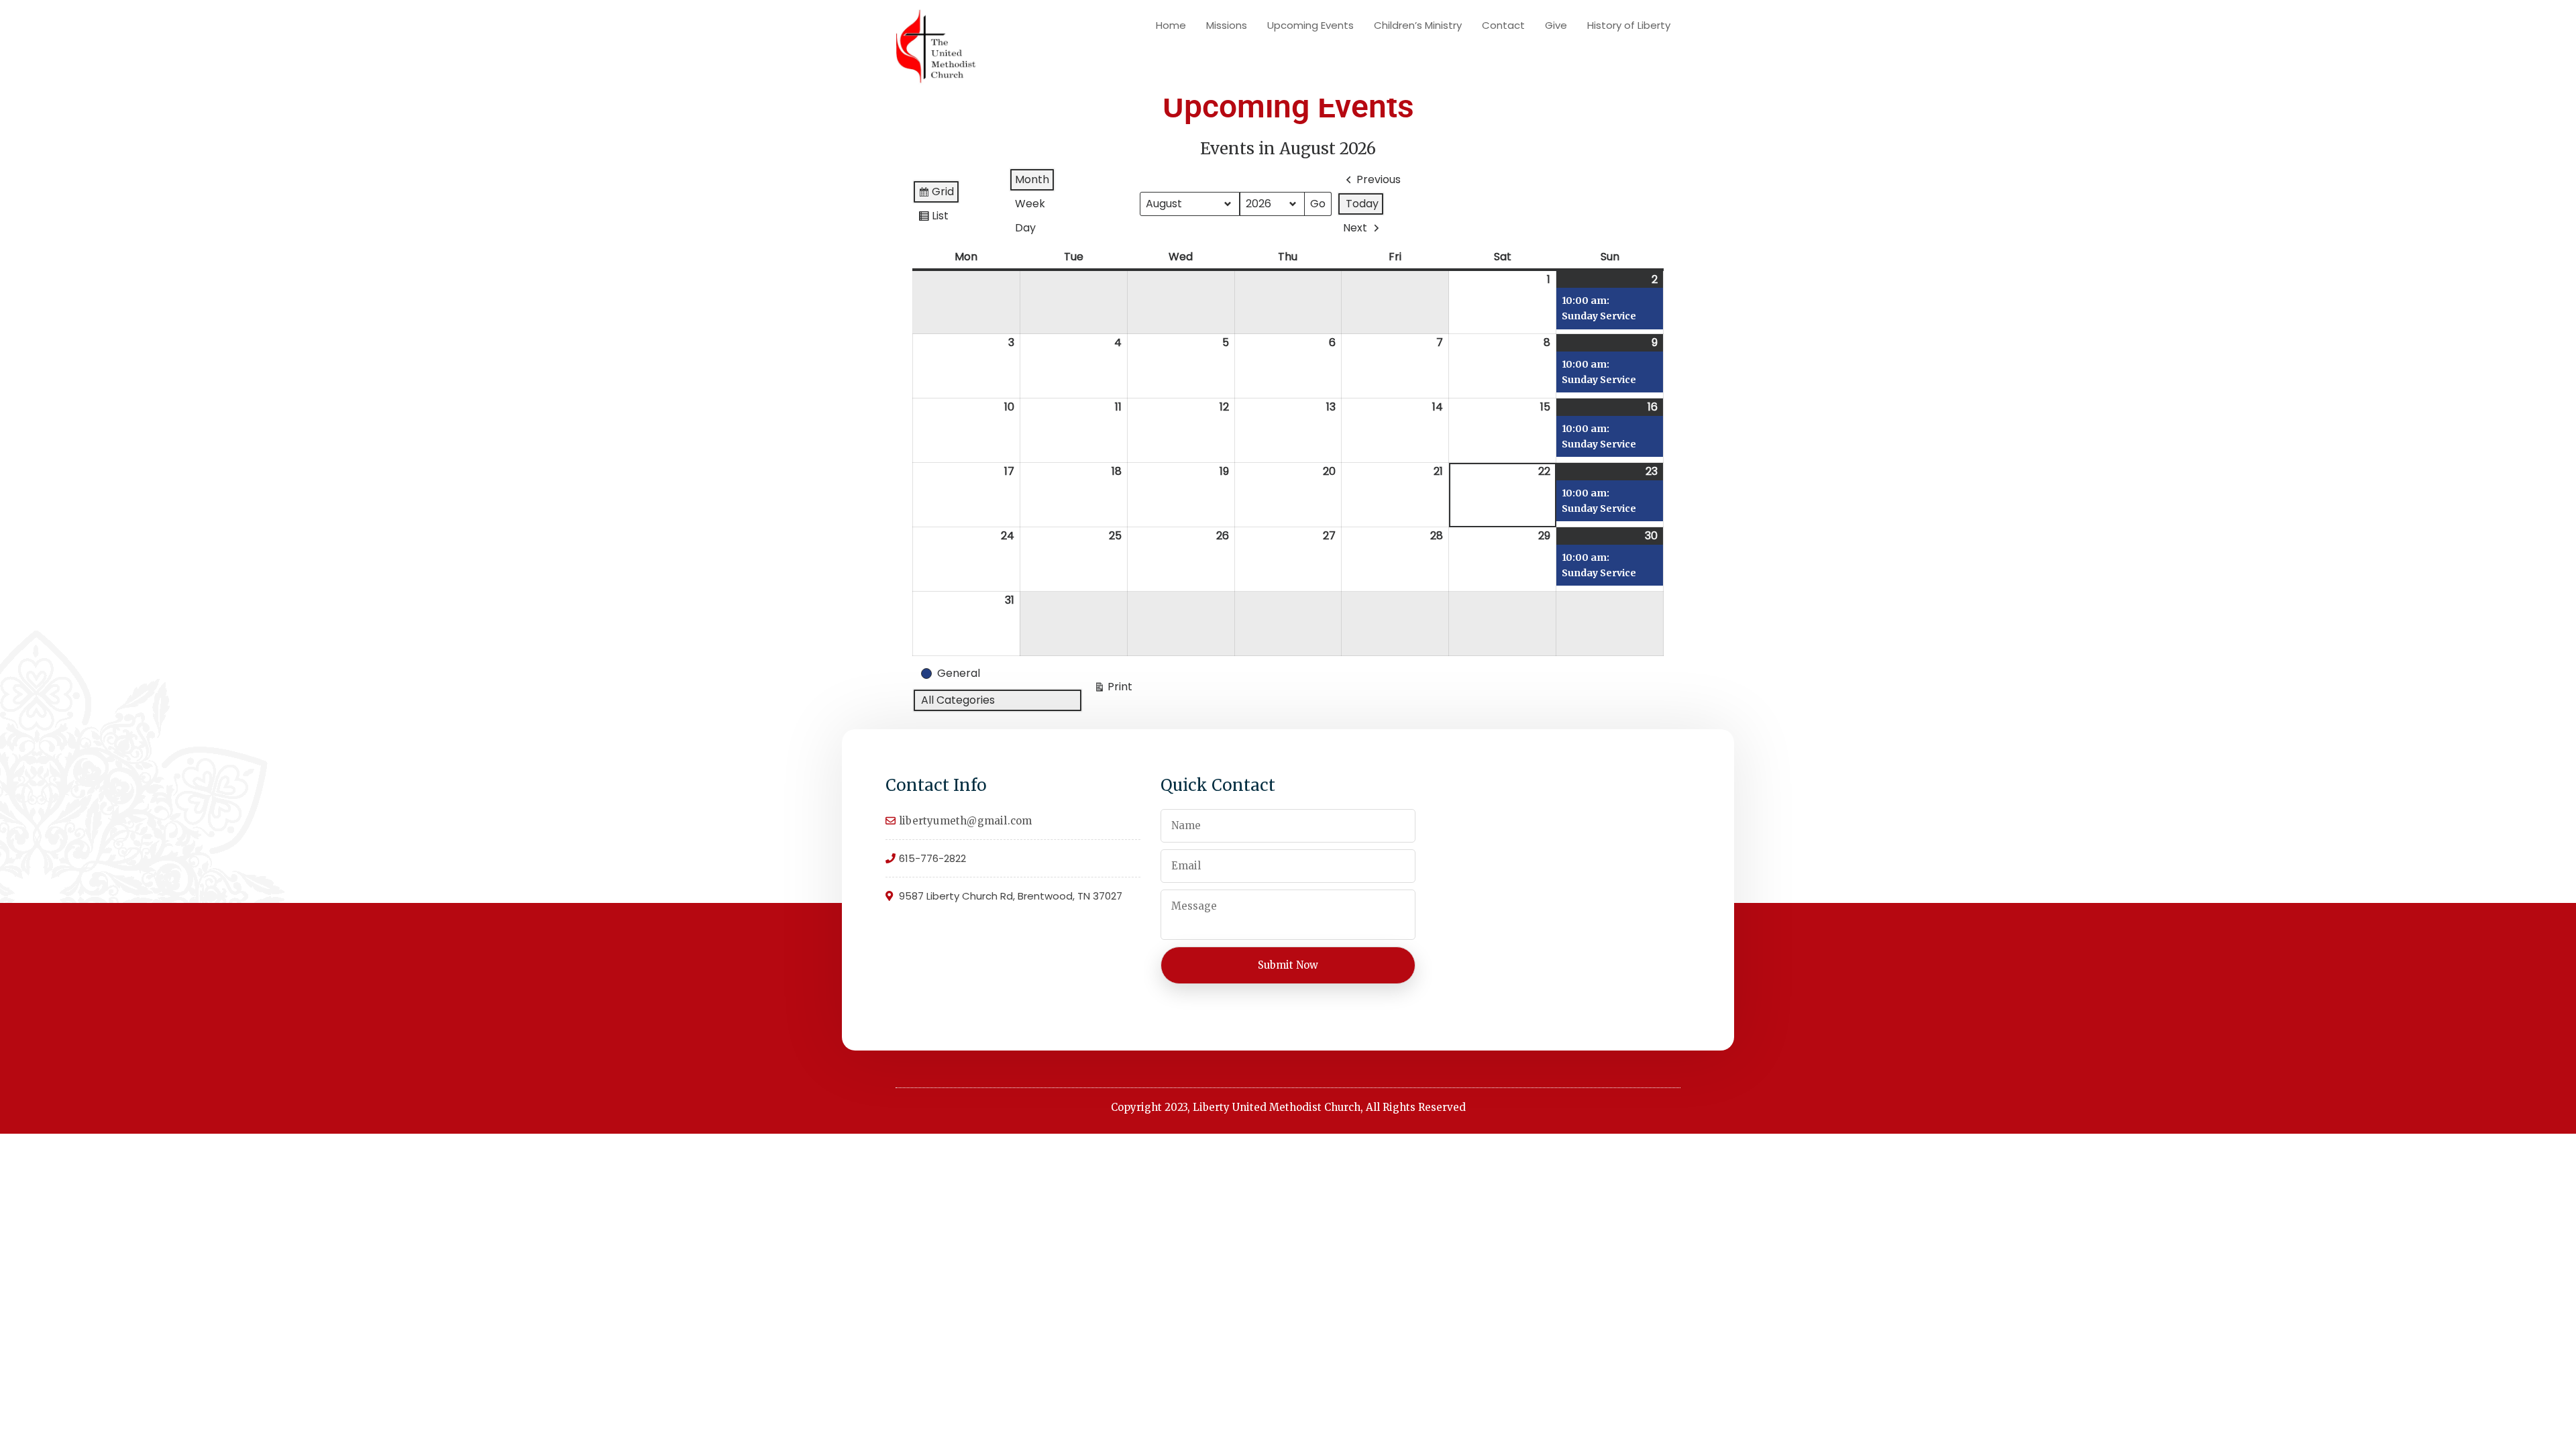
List (933, 218)
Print (1113, 689)
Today (1362, 204)
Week (1030, 204)
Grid (936, 194)
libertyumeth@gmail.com (965, 821)
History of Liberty (1629, 25)
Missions (1227, 25)
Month (1032, 179)
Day (1025, 228)
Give (1556, 25)
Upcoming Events (1310, 25)
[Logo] (936, 49)
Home (1171, 25)
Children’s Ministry (1418, 25)
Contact (1503, 25)
